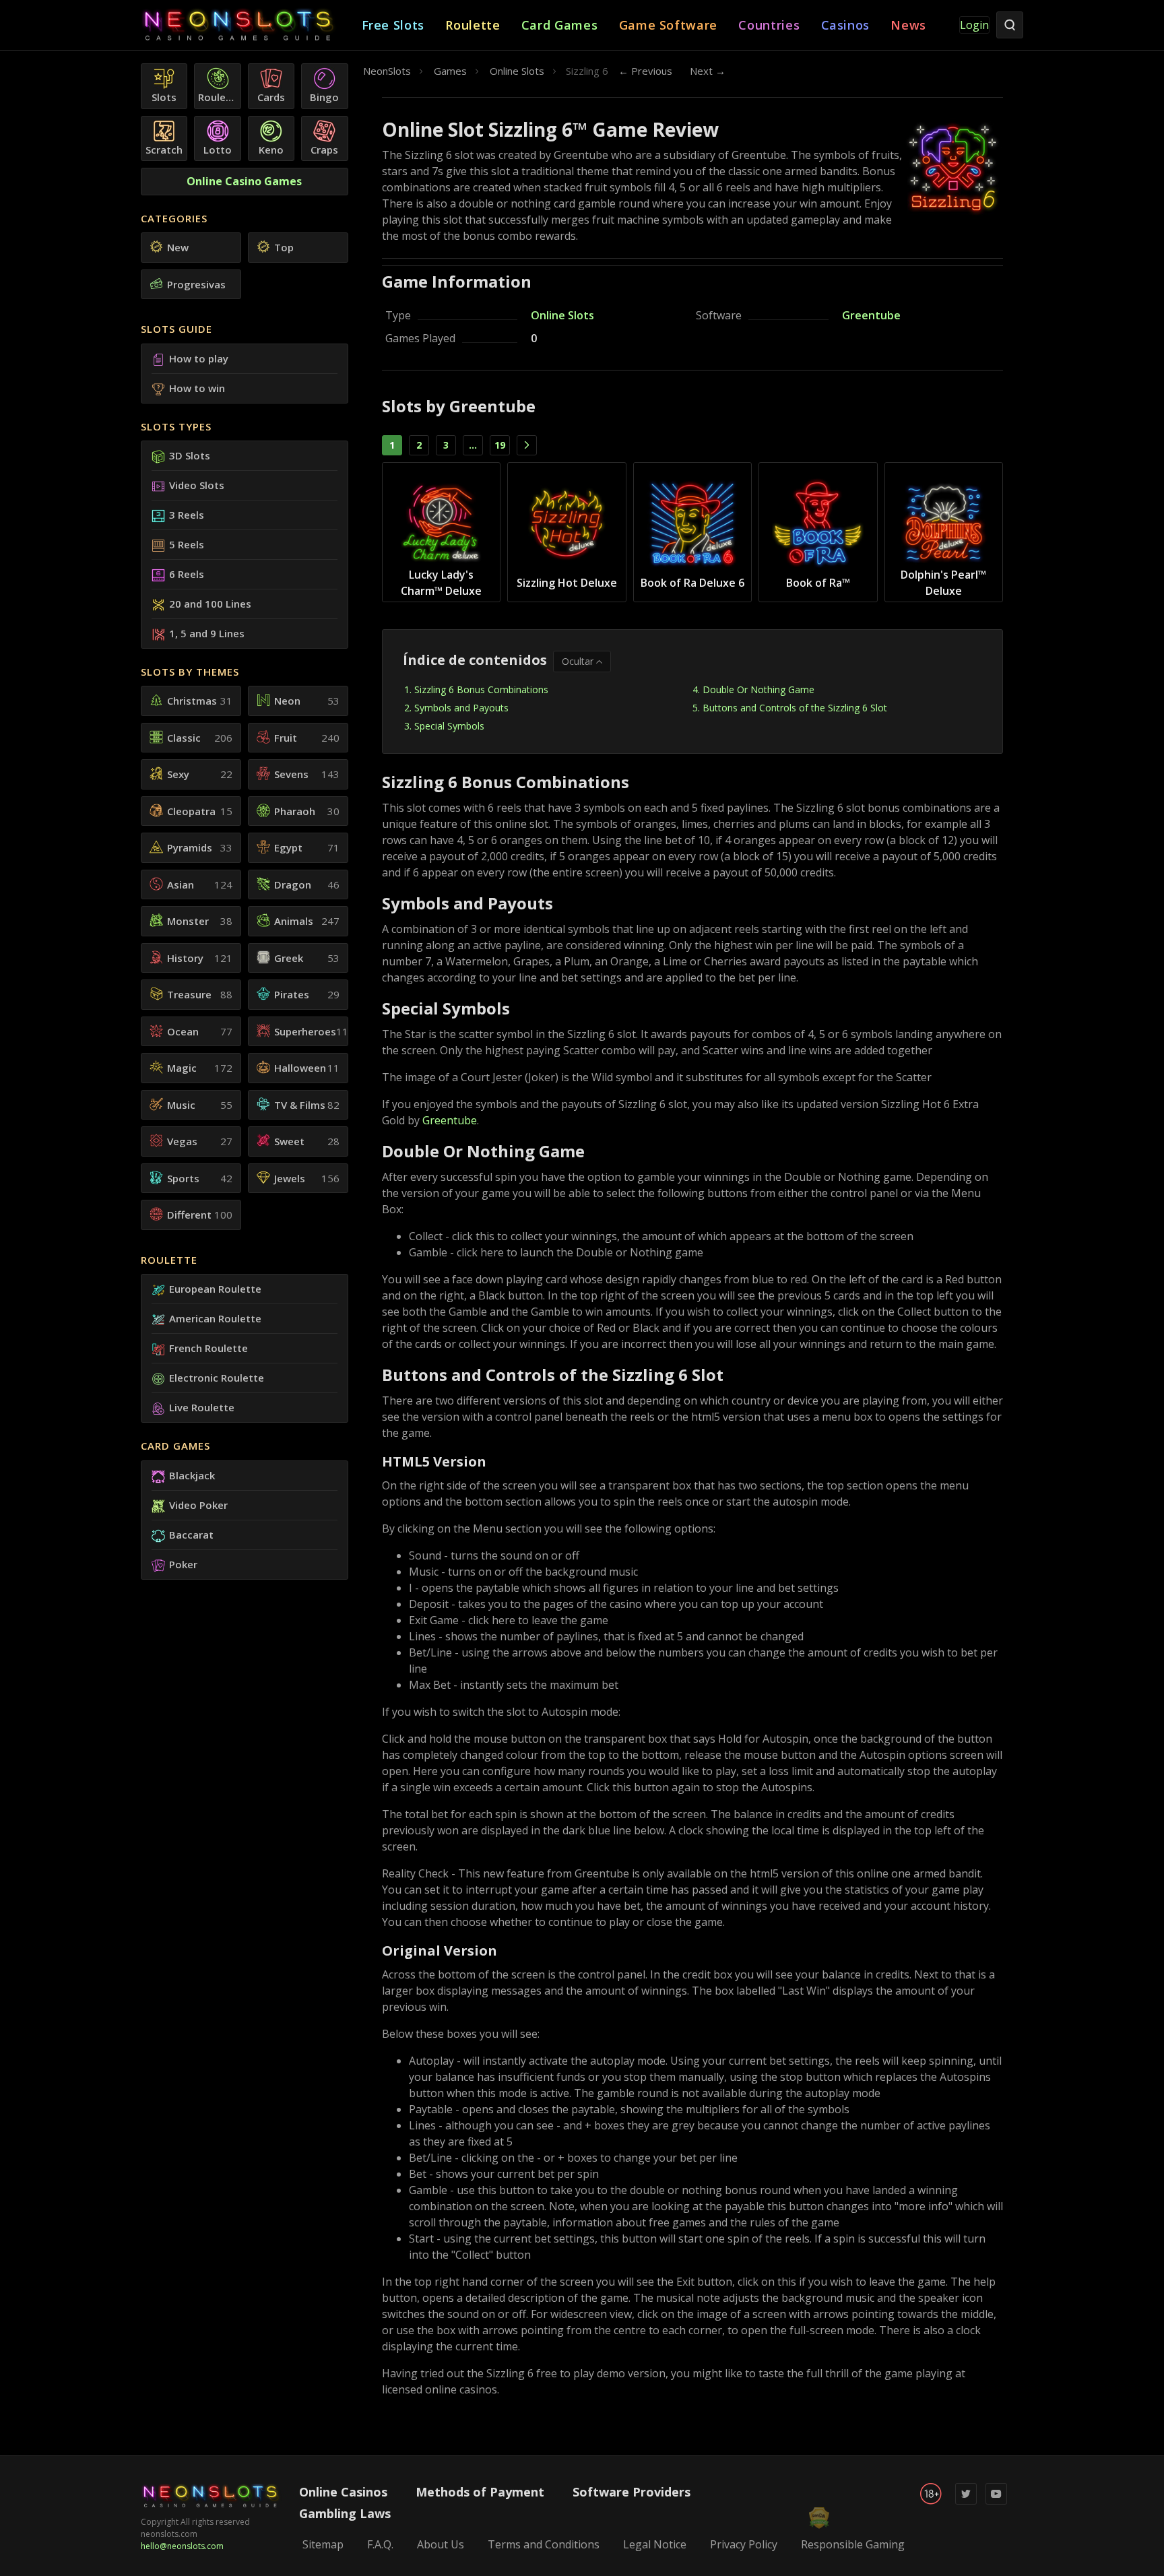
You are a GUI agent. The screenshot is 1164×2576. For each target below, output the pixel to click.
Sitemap (323, 2544)
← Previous (645, 71)
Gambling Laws (345, 2513)
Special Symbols (449, 726)
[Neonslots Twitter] (966, 2502)
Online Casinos (343, 2492)
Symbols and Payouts (461, 708)
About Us (441, 2544)
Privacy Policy (744, 2544)
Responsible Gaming (853, 2544)
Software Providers (632, 2492)
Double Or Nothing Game (758, 689)
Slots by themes (190, 672)
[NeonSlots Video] (996, 2502)
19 (500, 445)
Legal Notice (655, 2544)
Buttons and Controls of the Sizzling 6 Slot (795, 708)
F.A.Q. (380, 2544)
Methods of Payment (480, 2492)
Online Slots (562, 315)
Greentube (871, 315)
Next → (708, 71)
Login (974, 25)
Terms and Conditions (544, 2544)
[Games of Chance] (251, 25)
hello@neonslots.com (182, 2546)
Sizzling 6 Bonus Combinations (481, 689)
